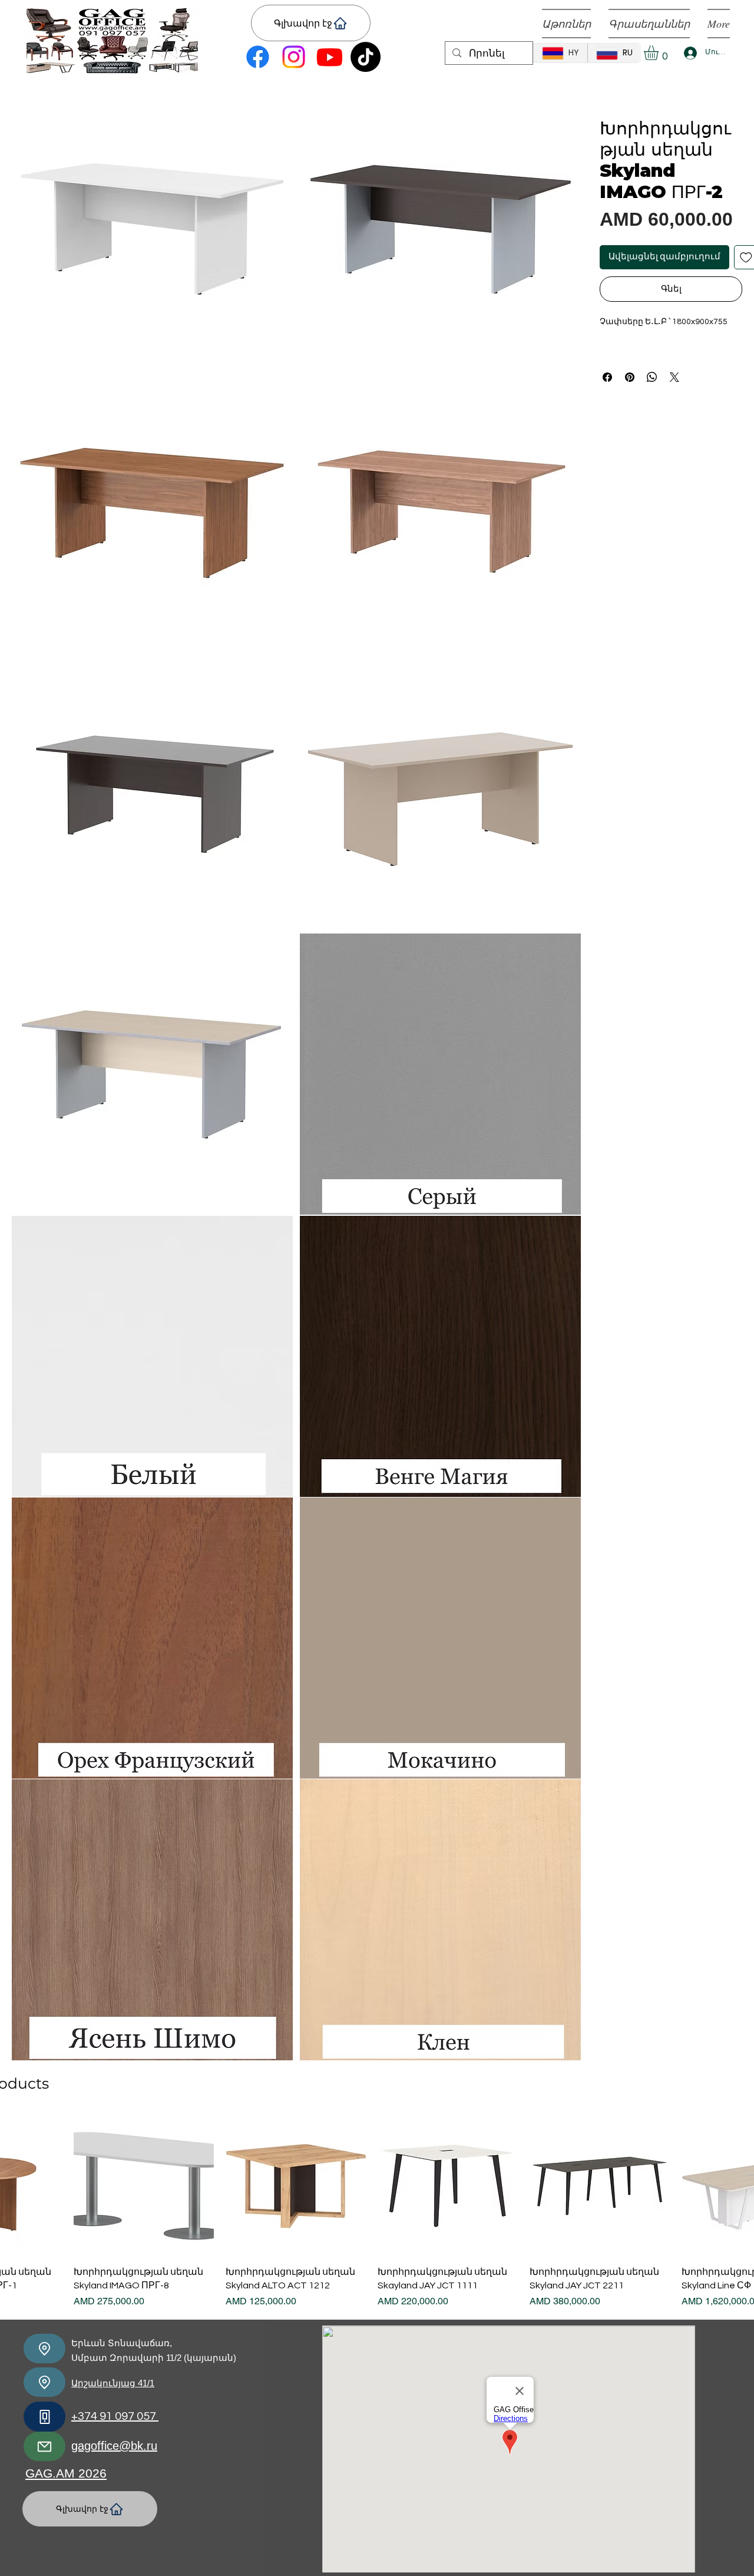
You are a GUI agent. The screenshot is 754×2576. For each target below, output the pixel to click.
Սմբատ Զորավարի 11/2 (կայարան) (154, 2358)
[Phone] (44, 2417)
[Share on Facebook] (607, 377)
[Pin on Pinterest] (630, 377)
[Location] (44, 2349)
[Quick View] (144, 2186)
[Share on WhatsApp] (652, 377)
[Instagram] (294, 57)
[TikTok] (366, 57)
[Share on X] (674, 377)
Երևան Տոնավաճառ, (122, 2343)
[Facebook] (258, 57)
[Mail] (44, 2446)
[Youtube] (330, 57)
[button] (660, 53)
